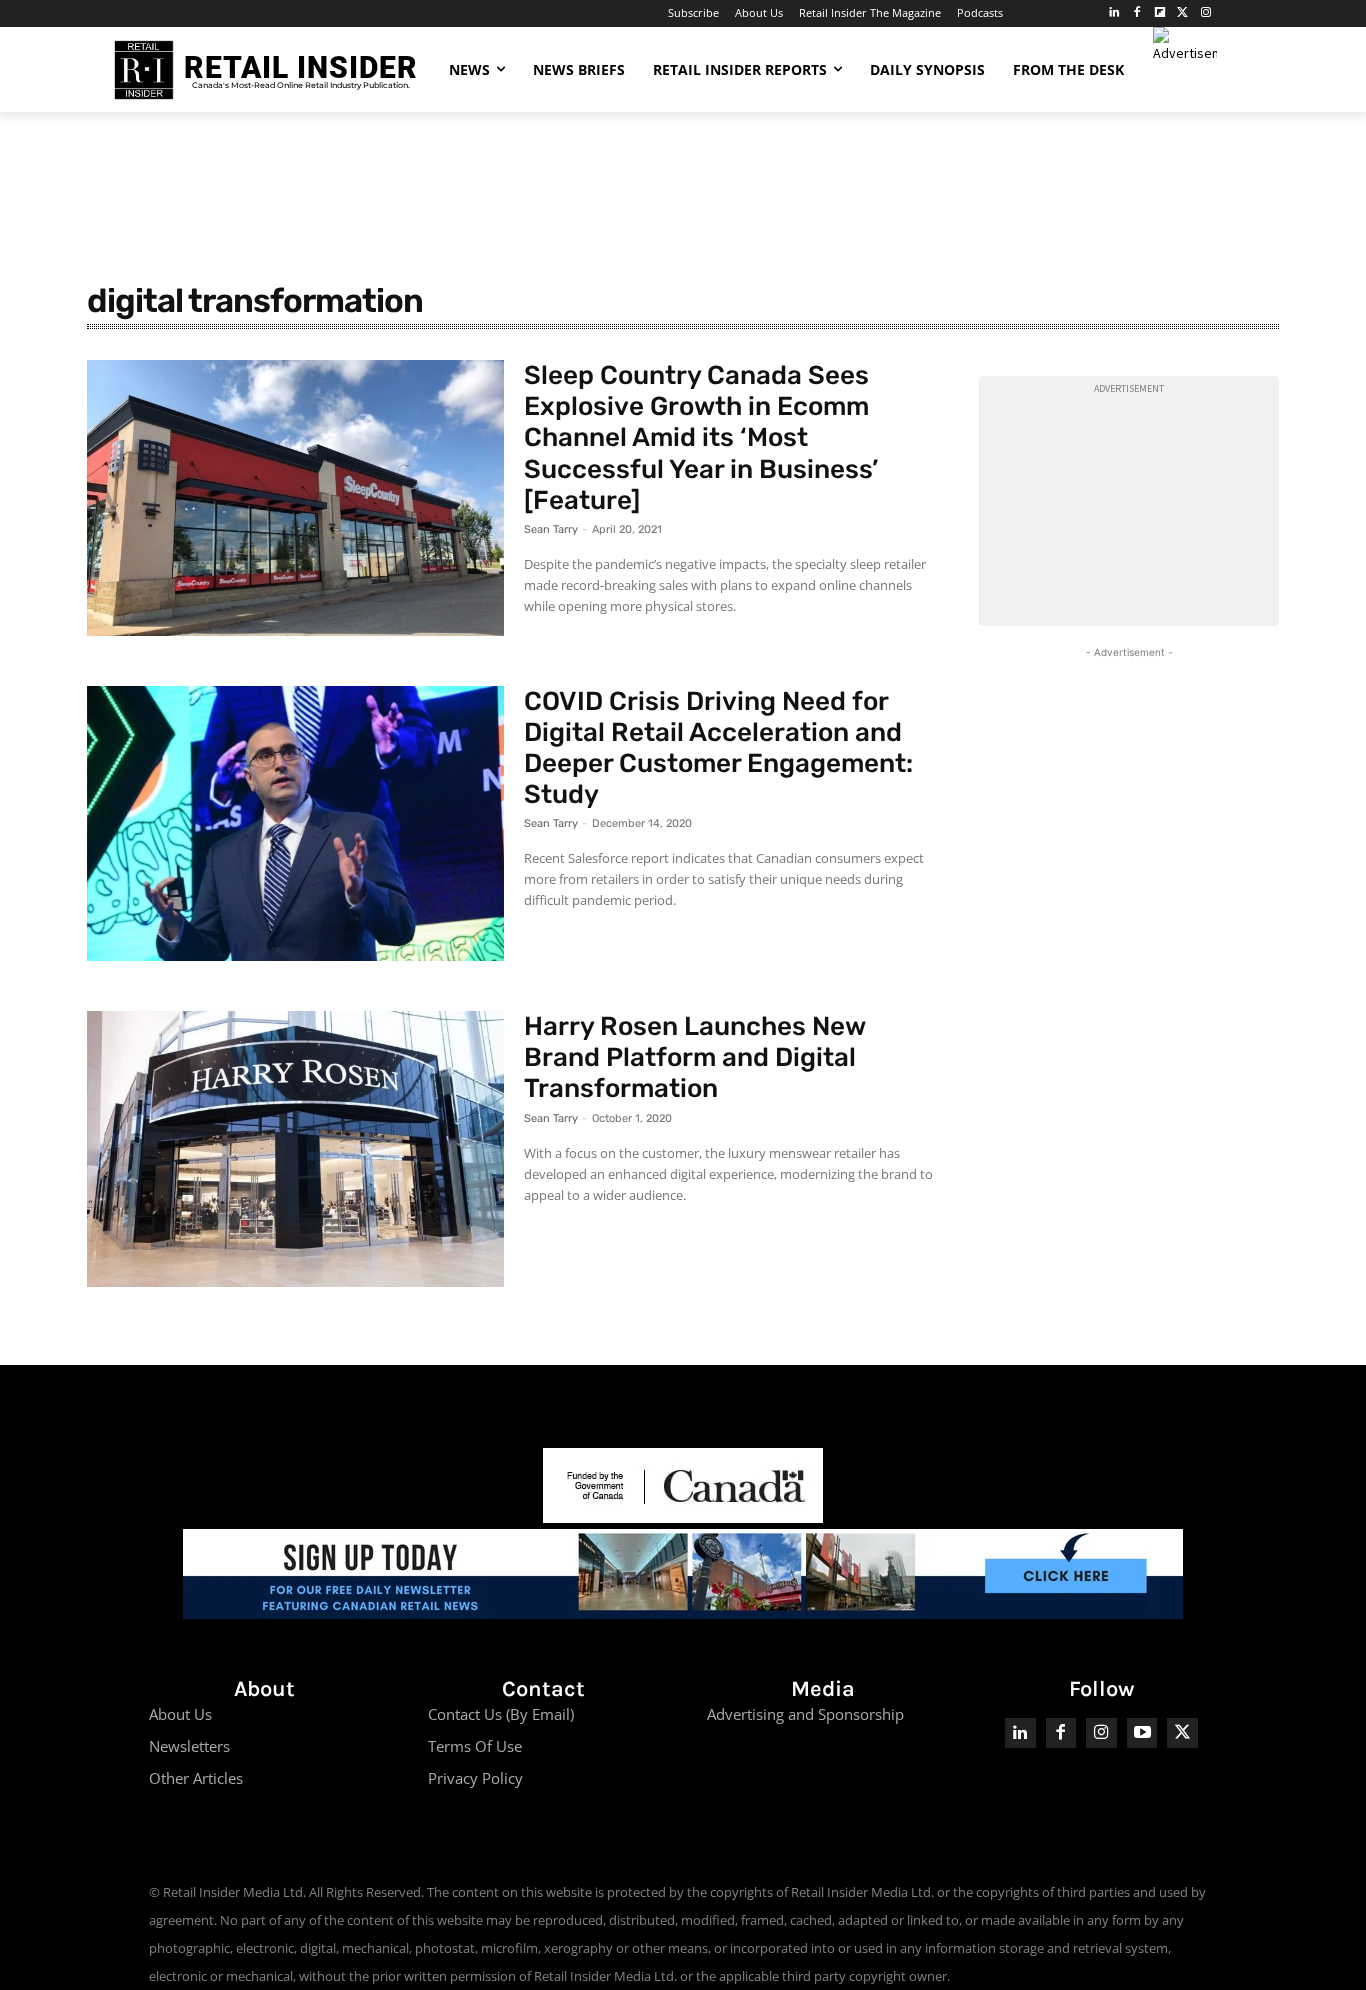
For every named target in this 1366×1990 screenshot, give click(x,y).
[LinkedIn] (1114, 13)
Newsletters (189, 1746)
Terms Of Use (475, 1746)
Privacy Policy (475, 1778)
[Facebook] (1137, 13)
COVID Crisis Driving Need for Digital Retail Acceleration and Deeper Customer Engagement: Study (718, 748)
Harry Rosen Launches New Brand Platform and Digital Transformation (695, 1057)
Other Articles (196, 1778)
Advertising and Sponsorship (805, 1714)
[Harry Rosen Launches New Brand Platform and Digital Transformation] (295, 1149)
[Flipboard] (1160, 13)
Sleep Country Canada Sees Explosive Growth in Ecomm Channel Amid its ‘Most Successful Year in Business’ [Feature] (701, 438)
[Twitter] (1182, 13)
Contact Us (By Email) (501, 1714)
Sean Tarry (551, 529)
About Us (180, 1714)
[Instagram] (1205, 13)
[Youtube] (1142, 1733)
